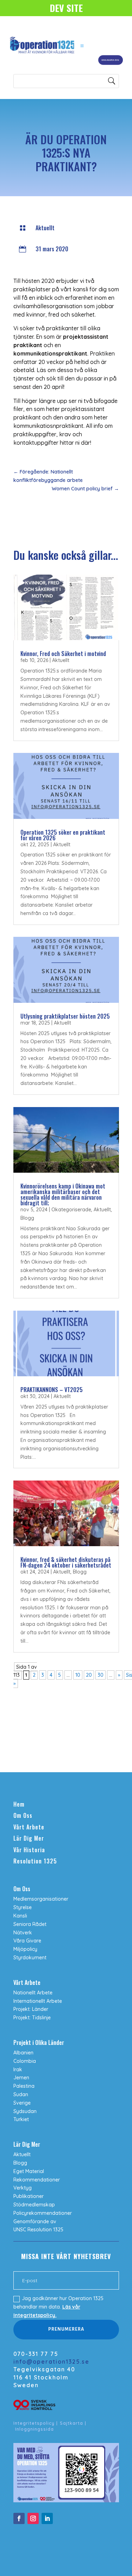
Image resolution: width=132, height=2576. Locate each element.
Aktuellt (45, 228)
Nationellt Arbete (33, 1993)
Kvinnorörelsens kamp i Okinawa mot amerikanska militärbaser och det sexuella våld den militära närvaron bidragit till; (63, 1194)
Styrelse (23, 1907)
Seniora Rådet (30, 1924)
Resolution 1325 (35, 1861)
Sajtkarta (71, 2423)
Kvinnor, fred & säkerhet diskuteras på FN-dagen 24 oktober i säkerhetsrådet (66, 1562)
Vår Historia (29, 1850)
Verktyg (23, 2188)
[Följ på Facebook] (19, 2518)
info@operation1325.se (51, 2362)
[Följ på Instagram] (33, 2518)
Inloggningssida (34, 2429)
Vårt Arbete (29, 1827)
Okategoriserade (71, 1210)
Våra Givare (27, 1941)
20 (89, 1675)
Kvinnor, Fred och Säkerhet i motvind (63, 654)
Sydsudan (25, 2111)
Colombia (25, 2061)
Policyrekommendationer (43, 2213)
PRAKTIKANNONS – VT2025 (52, 1390)
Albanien (23, 2053)
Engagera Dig (110, 60)
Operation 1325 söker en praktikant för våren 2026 (63, 835)
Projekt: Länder (31, 2009)
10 (78, 1675)
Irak (18, 2070)
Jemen (21, 2078)
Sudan (21, 2094)
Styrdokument (30, 1958)
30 (100, 1675)
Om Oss (23, 1815)
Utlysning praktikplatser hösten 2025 (65, 1016)
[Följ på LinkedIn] (47, 2518)
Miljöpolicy (25, 1949)
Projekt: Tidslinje (32, 2018)
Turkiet (21, 2119)
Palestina (24, 2086)
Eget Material (29, 2171)
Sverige (22, 2103)
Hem (19, 1804)
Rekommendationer (37, 2180)
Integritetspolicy (34, 2423)
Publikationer (29, 2196)
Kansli (20, 1916)
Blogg (27, 1218)
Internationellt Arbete (38, 2001)
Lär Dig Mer (29, 1838)
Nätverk (23, 1933)
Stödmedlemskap (34, 2205)
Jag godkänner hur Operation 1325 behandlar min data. (58, 2307)
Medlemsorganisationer (41, 1899)
